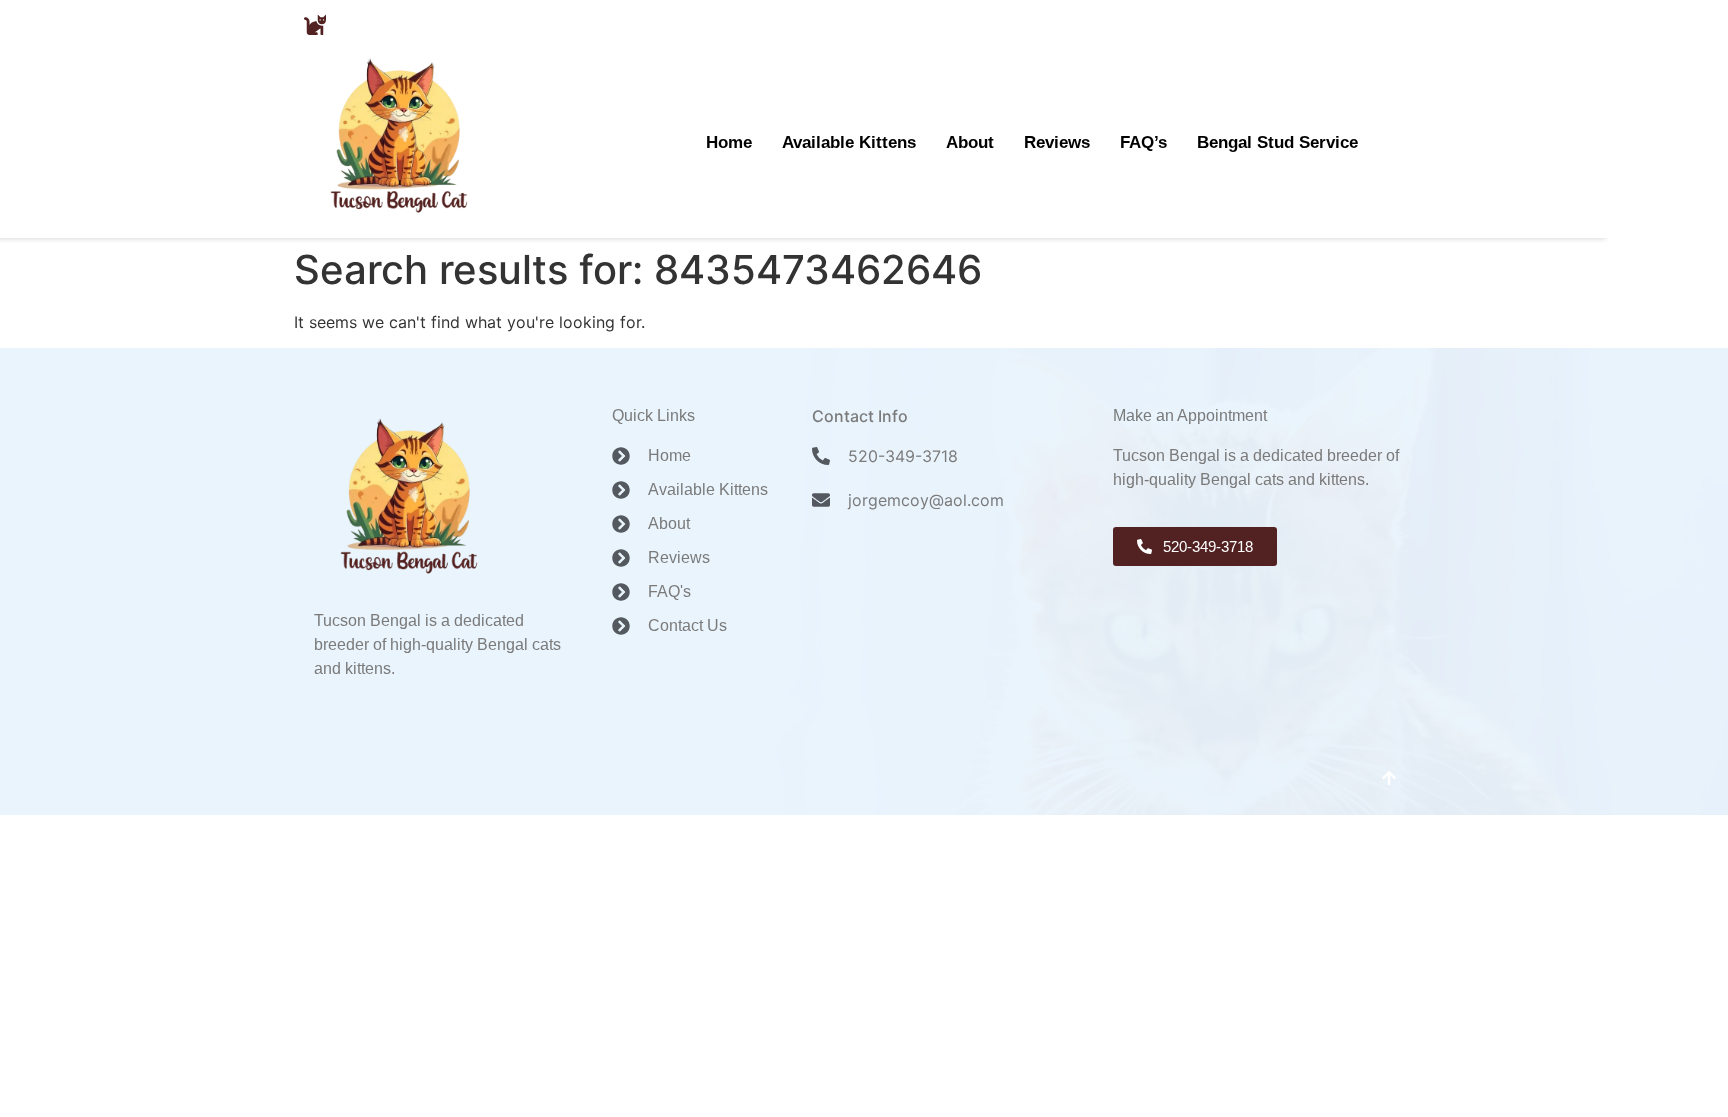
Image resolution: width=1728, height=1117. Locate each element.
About (970, 142)
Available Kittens (849, 142)
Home (729, 142)
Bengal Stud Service (1277, 142)
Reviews (1057, 142)
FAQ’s (1143, 142)
